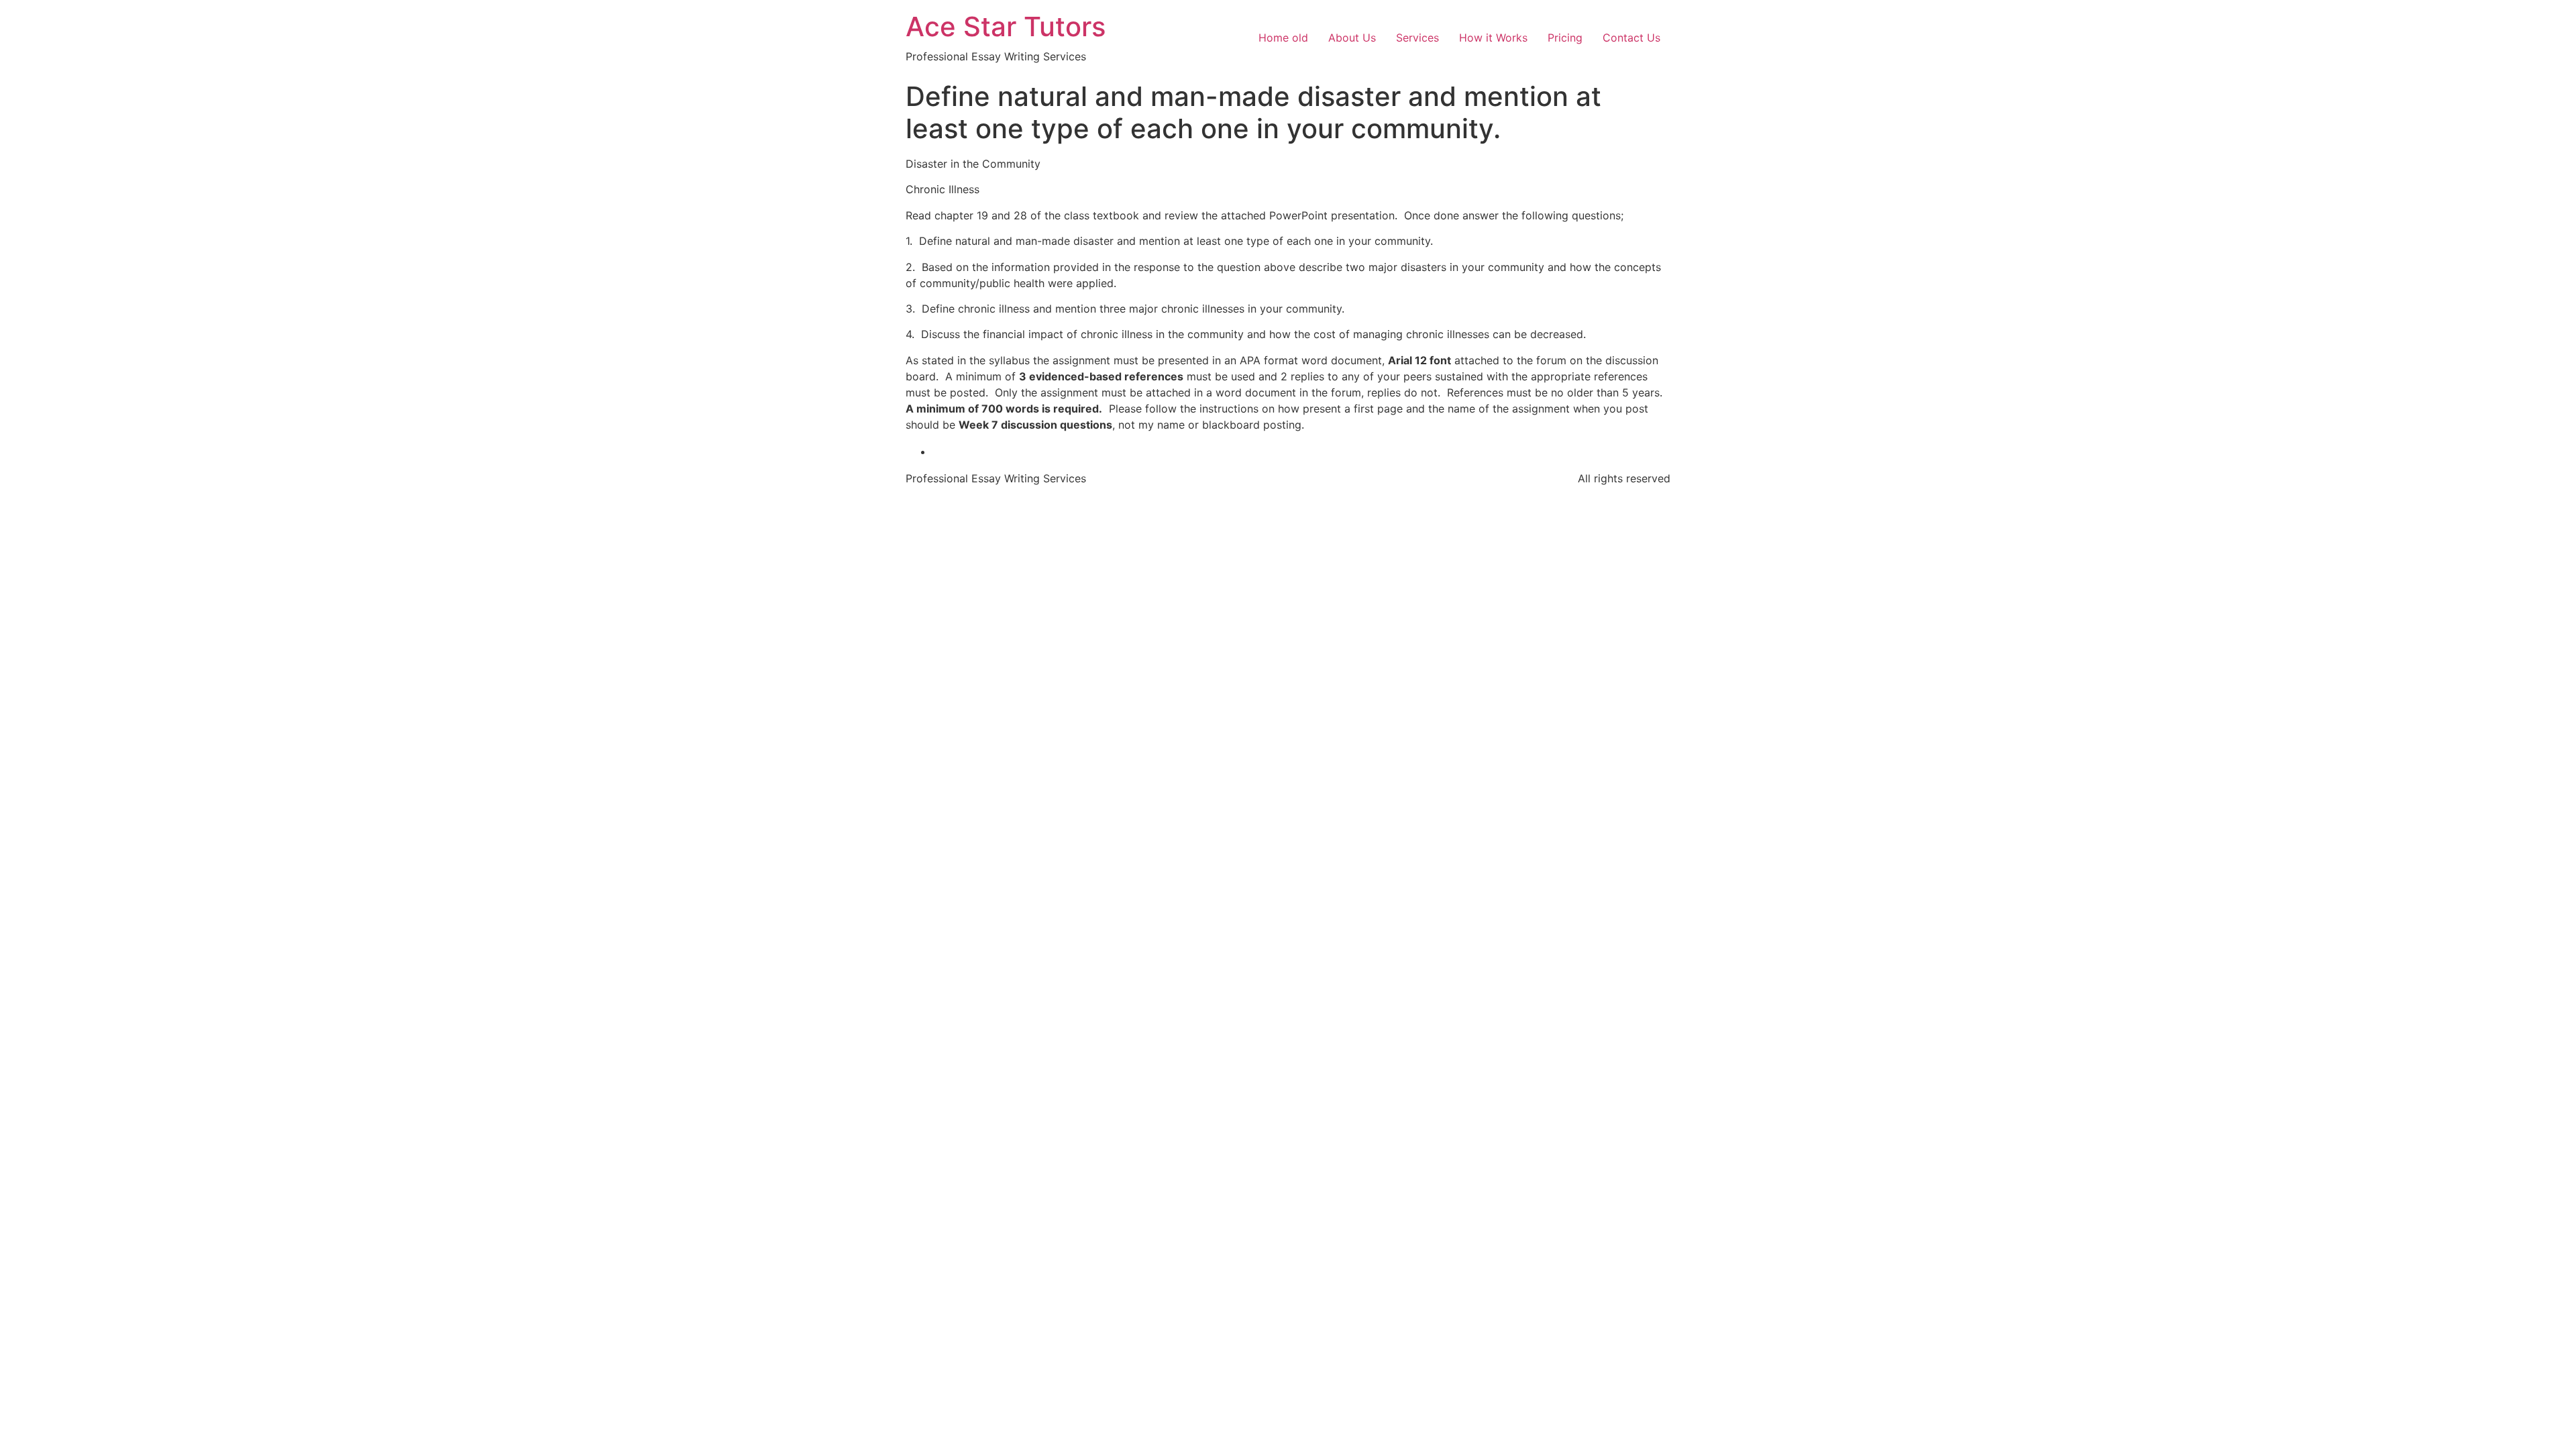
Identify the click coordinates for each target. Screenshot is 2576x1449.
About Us (1352, 38)
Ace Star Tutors (1006, 26)
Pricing (1565, 38)
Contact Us (1631, 38)
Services (1417, 38)
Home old (1283, 38)
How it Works (1493, 38)
